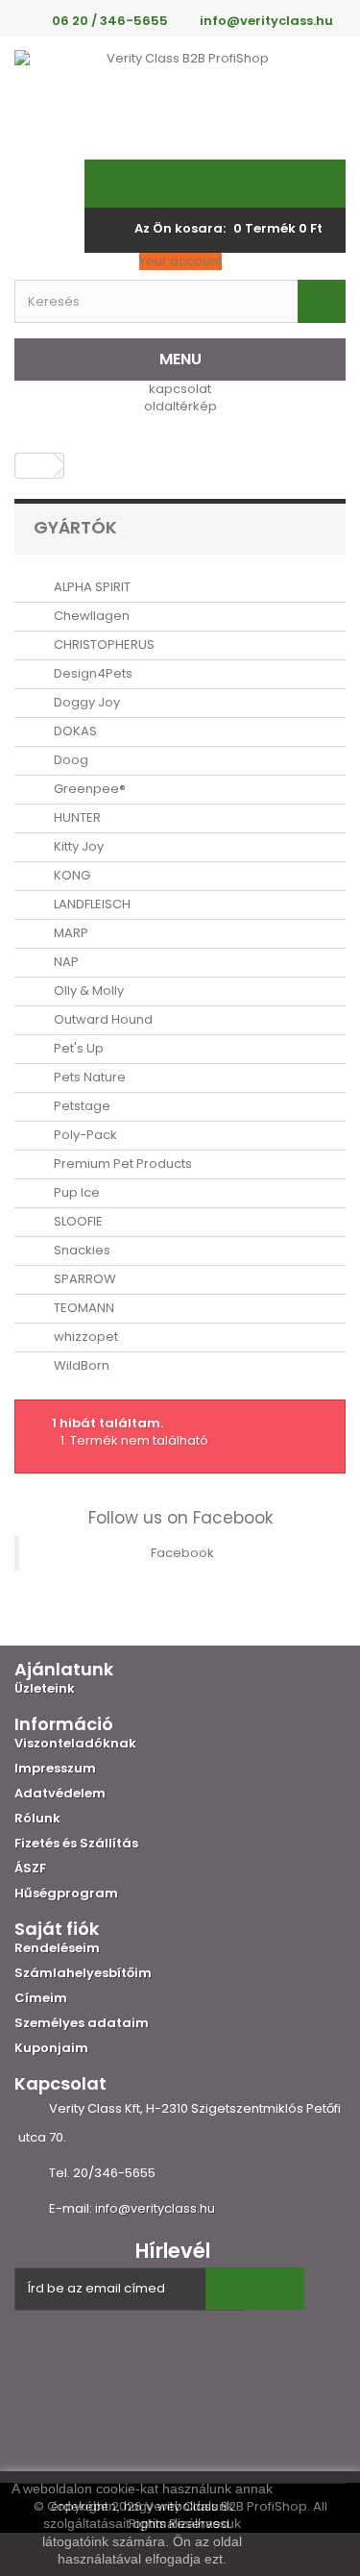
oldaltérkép (180, 406)
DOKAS (74, 731)
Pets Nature (88, 1077)
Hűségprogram (66, 1893)
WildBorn (80, 1365)
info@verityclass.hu (155, 2208)
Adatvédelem (60, 1793)
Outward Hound (102, 1019)
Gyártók (75, 527)
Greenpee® (88, 789)
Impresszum (55, 1768)
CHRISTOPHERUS (103, 644)
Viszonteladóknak (75, 1743)
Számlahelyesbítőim (83, 1973)
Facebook (182, 1553)
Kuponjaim (51, 2048)
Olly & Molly (87, 991)
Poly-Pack (84, 1135)
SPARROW (84, 1279)
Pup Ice (75, 1192)
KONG (71, 875)
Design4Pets (92, 673)
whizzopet (84, 1337)
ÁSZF (30, 1868)
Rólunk (37, 1818)
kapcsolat (180, 389)
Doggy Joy (85, 702)
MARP (70, 933)
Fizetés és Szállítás (76, 1843)
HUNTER (76, 817)
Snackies (81, 1250)
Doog (70, 760)
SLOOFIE (77, 1221)
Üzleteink (45, 1688)
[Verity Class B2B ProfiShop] (180, 98)
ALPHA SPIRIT (91, 587)
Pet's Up (77, 1048)
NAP (65, 962)
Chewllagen (90, 616)
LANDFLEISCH (91, 904)
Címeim (41, 1998)
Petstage (81, 1106)
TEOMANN (83, 1308)
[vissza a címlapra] (35, 466)
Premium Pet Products (121, 1164)
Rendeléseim (57, 1948)
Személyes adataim (82, 2023)
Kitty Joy (77, 846)
